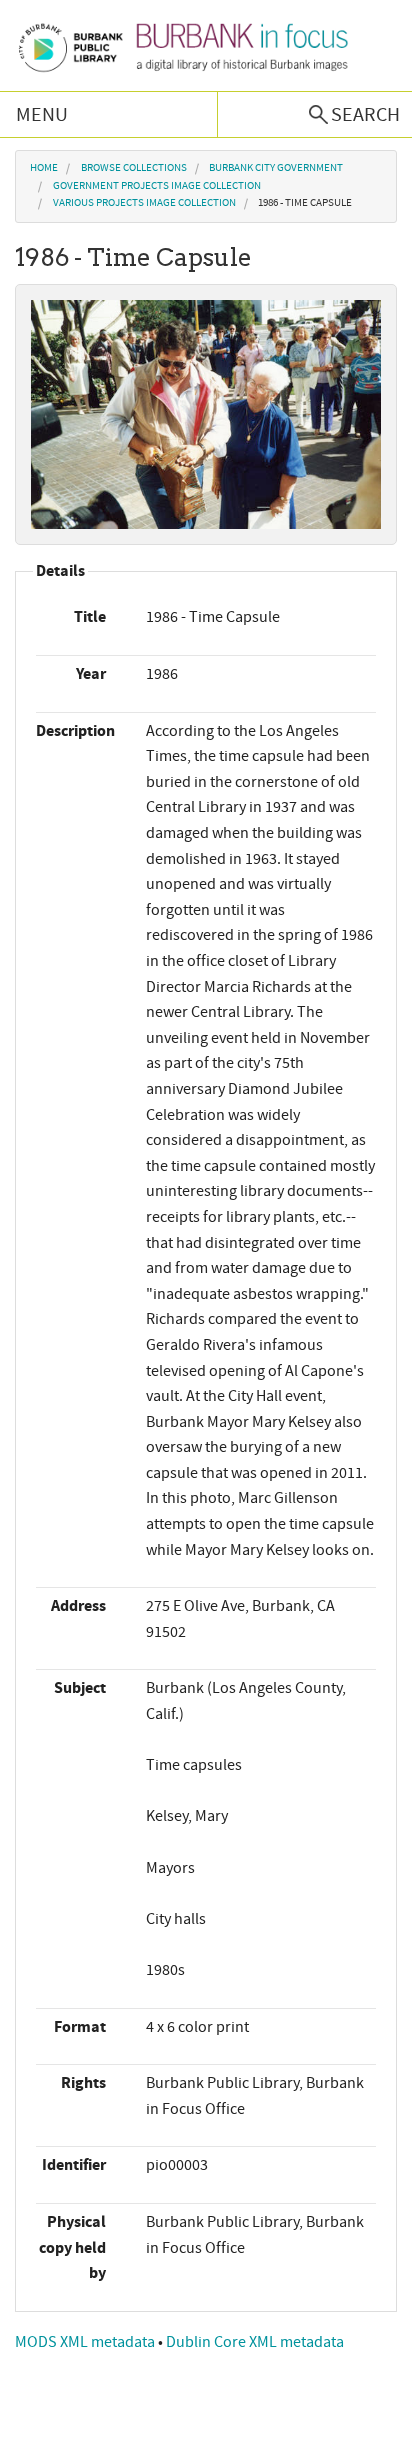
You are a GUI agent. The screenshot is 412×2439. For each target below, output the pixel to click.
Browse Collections (134, 168)
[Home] (182, 45)
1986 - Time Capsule (305, 203)
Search (365, 115)
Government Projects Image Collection (157, 186)
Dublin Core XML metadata (255, 2342)
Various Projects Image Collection (144, 203)
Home (44, 168)
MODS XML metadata (86, 2342)
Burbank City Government (276, 168)
